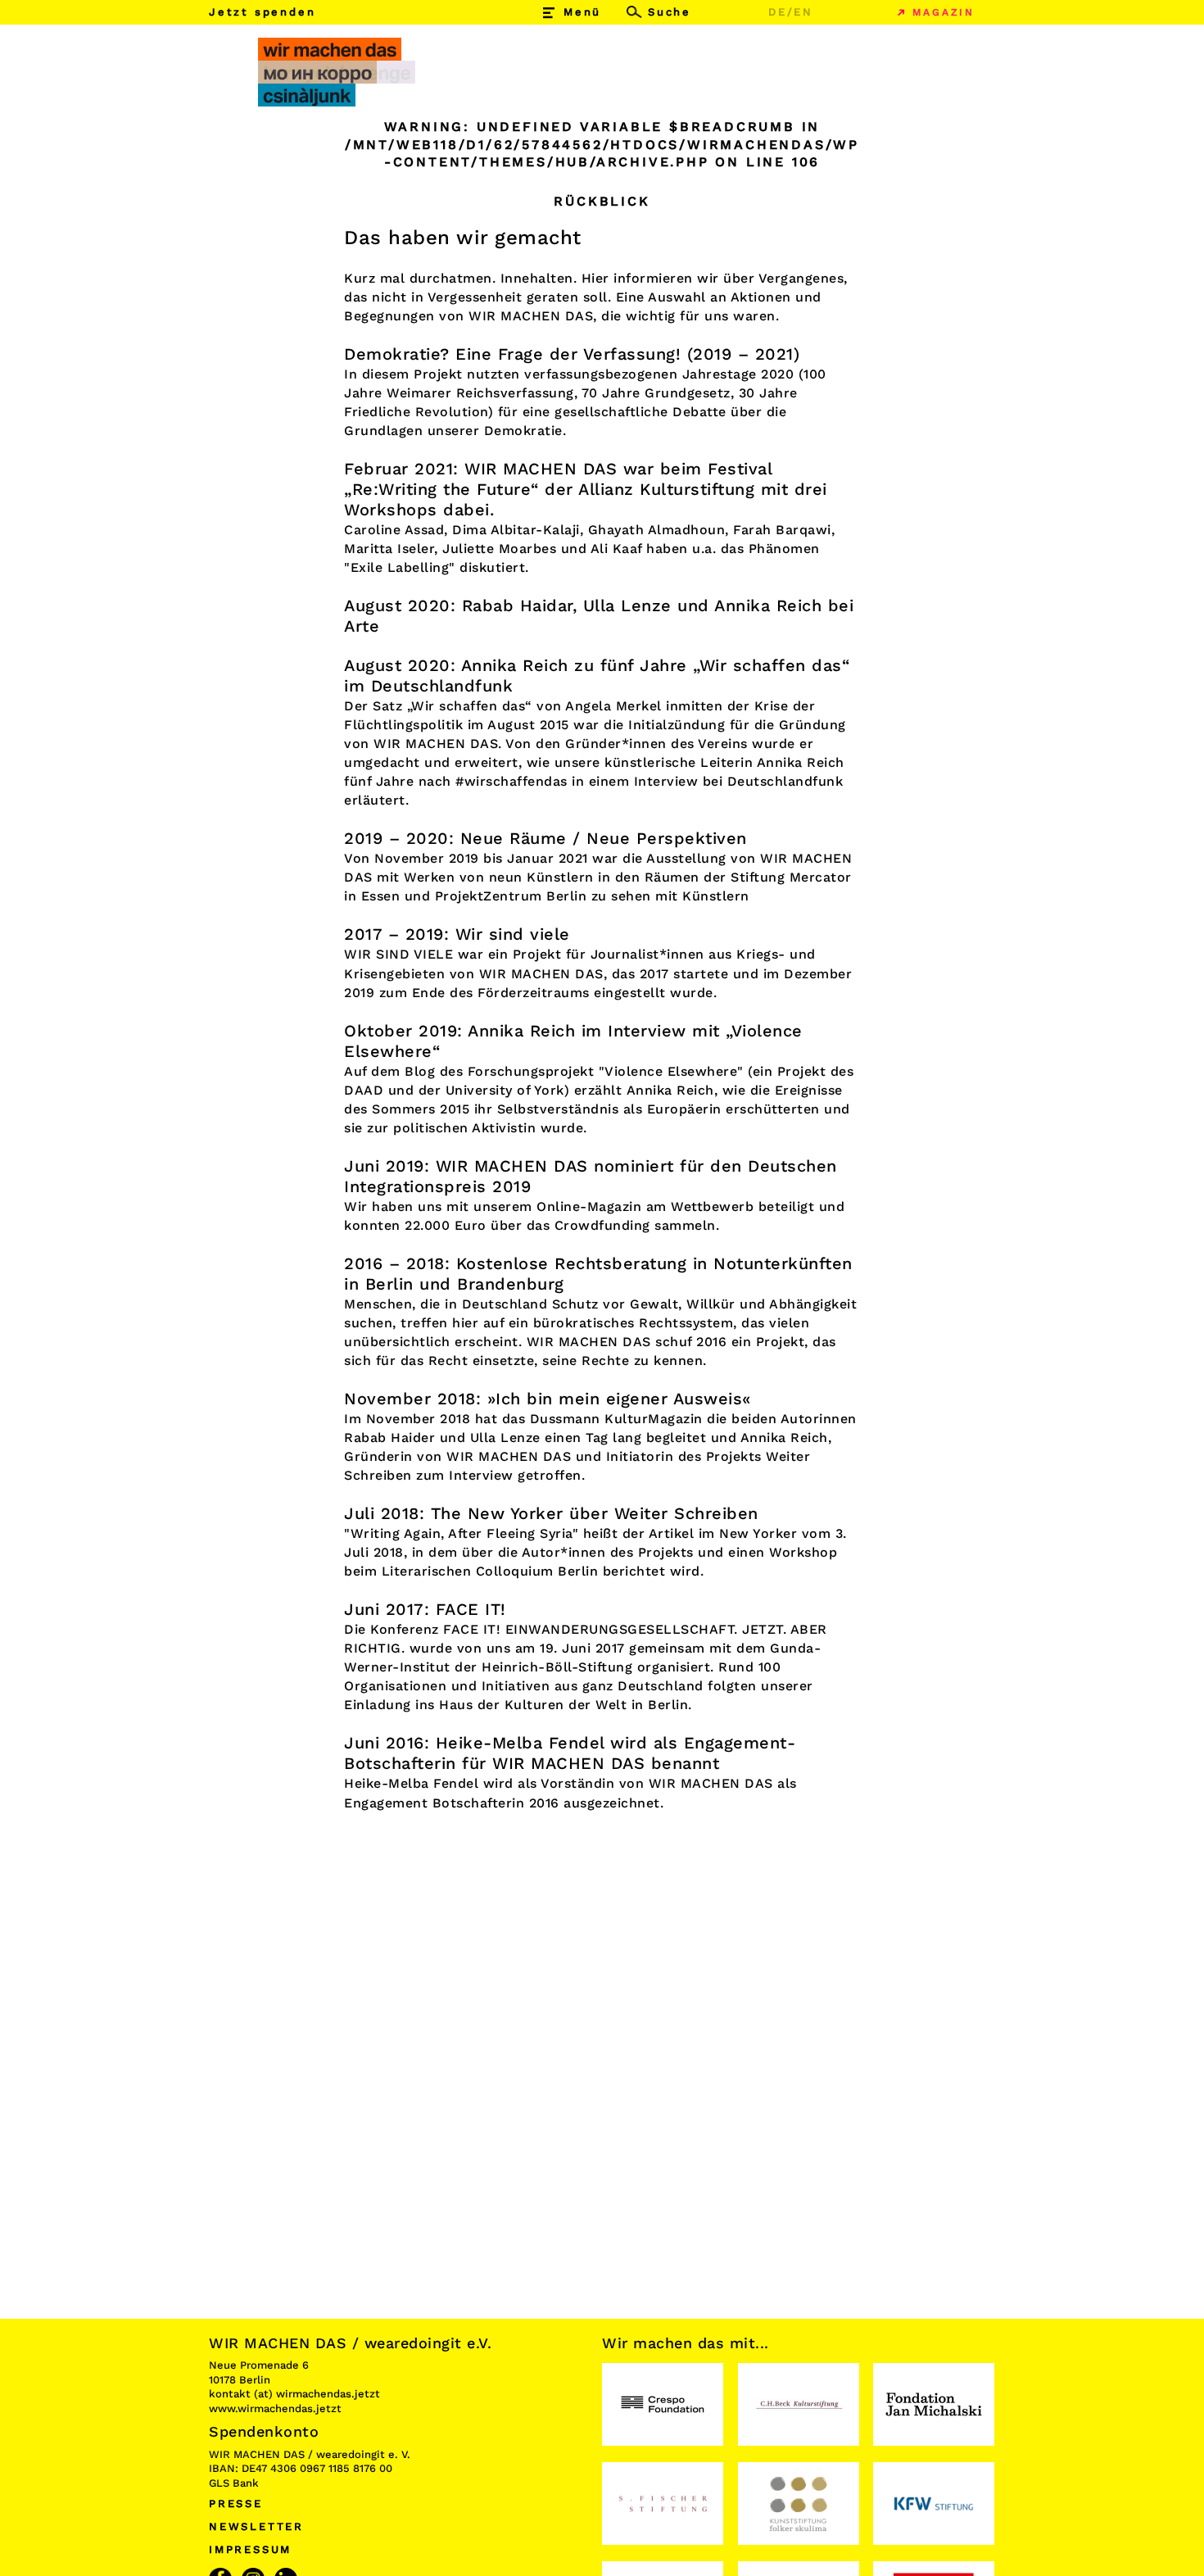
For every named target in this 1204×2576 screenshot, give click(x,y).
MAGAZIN (944, 12)
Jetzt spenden (262, 12)
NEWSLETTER (256, 2526)
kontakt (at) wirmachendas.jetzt (294, 2394)
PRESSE (236, 2503)
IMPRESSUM (250, 2549)
